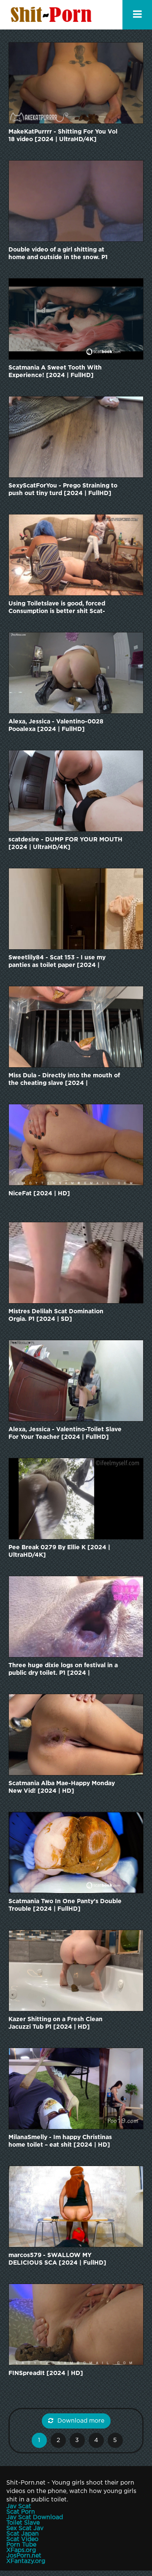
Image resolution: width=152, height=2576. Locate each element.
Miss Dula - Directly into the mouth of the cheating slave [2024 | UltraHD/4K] (64, 1080)
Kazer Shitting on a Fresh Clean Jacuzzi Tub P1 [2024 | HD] (56, 2023)
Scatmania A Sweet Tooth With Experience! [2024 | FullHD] (55, 372)
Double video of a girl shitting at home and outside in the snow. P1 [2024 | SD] (58, 254)
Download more (81, 2421)
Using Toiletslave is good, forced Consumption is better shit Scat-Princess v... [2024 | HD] (57, 608)
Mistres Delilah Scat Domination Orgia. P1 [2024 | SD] (56, 1315)
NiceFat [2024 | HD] (39, 1194)
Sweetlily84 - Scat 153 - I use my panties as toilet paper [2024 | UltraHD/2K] (57, 962)
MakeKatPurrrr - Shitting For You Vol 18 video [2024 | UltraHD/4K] (63, 136)
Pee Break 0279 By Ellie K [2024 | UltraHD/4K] (59, 1551)
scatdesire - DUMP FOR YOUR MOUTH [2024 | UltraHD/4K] (65, 843)
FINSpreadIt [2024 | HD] (46, 2373)
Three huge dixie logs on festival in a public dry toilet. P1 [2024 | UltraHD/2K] (63, 1670)
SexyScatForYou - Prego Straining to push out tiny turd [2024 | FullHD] (63, 490)
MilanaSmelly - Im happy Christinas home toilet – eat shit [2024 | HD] (60, 2141)
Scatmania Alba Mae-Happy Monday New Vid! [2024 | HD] (62, 1787)
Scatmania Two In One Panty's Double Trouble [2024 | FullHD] (65, 1905)
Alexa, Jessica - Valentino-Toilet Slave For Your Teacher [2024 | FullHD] (65, 1433)
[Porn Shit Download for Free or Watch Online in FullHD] (53, 15)
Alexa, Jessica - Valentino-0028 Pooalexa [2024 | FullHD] (56, 726)
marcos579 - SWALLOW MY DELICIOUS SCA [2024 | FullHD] (57, 2259)
